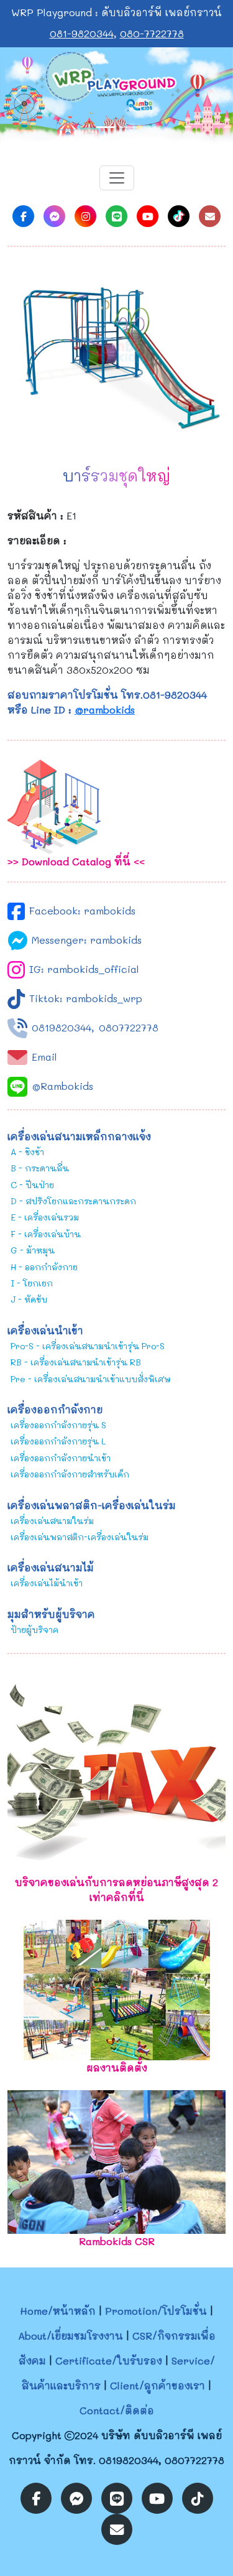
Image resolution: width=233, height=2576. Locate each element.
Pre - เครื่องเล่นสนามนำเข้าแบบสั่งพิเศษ (91, 1379)
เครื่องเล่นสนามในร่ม (52, 1521)
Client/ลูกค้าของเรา (158, 2385)
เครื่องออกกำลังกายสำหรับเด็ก (70, 1474)
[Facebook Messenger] (54, 216)
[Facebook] (23, 216)
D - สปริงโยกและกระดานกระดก (73, 1201)
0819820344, (63, 1027)
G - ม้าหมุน (33, 1250)
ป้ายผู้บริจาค (34, 1630)
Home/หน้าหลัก (58, 2311)
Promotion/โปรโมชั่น (156, 2311)
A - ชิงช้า (27, 1152)
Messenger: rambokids (87, 940)
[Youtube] (148, 216)
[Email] (210, 216)
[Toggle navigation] (117, 178)
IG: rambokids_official (84, 969)
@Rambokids (62, 1086)
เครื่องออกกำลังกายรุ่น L (58, 1441)
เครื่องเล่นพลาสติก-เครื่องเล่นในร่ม (80, 1537)
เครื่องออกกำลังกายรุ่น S (58, 1425)
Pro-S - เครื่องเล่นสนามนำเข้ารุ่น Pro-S (88, 1346)
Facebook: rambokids (82, 910)
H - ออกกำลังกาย (44, 1267)
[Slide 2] (128, 127)
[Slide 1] (106, 127)
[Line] (116, 216)
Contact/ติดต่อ (117, 2410)
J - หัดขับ (29, 1299)
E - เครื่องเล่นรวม (45, 1217)
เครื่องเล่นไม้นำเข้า (47, 1583)
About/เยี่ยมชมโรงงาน (71, 2336)
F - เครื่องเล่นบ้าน (46, 1234)
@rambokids (105, 709)
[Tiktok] (179, 216)
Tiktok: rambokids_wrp (86, 998)
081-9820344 (82, 33)
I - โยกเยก (32, 1283)
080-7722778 (152, 33)
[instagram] (85, 216)
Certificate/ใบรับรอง (109, 2360)
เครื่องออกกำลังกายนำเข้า (61, 1458)
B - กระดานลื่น (40, 1168)
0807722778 (129, 1027)
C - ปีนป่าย (32, 1185)
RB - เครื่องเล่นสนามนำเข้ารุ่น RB (76, 1362)
